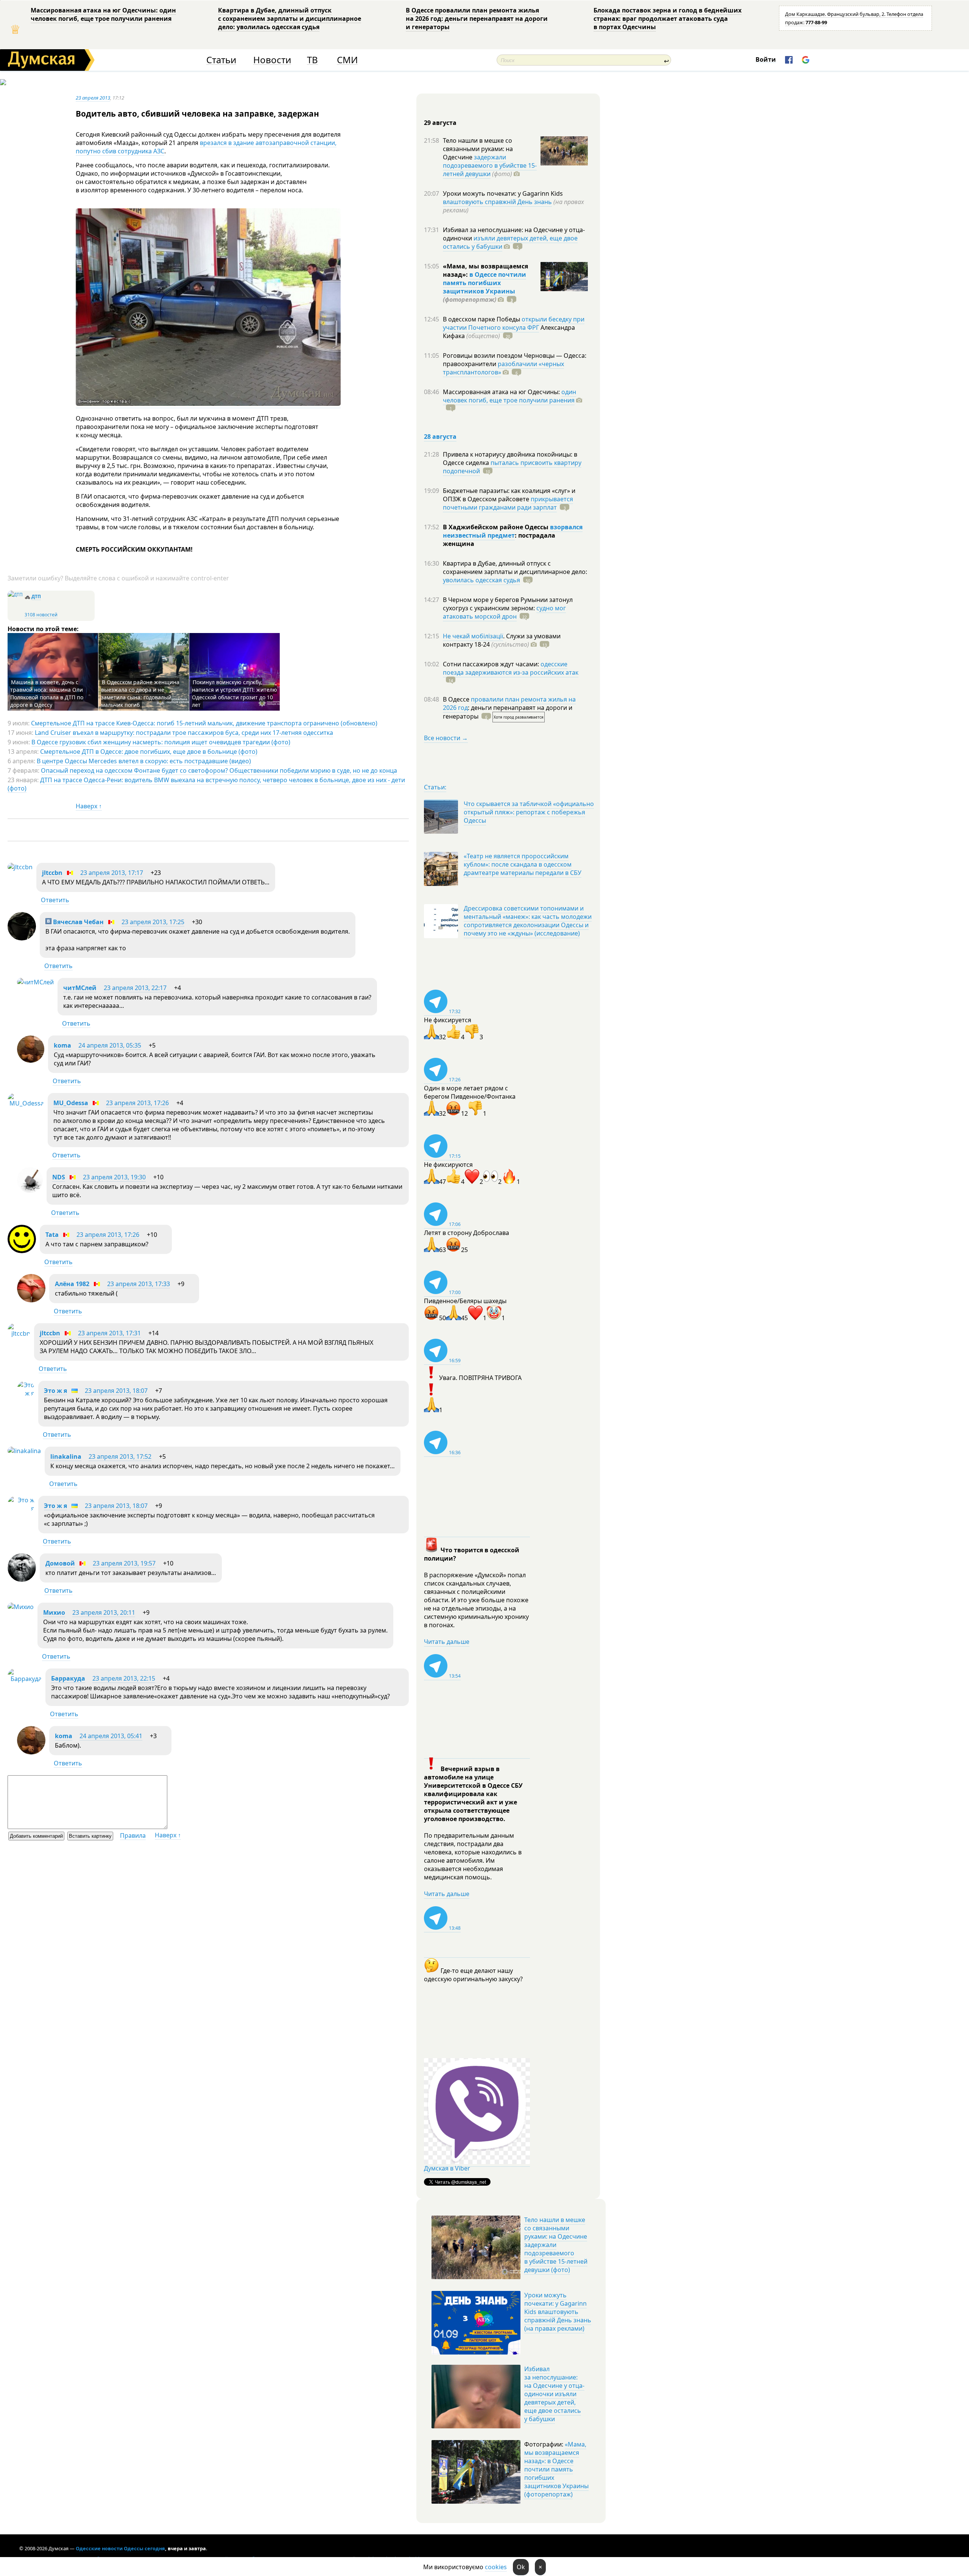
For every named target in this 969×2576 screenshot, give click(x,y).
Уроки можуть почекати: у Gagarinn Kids (503, 193)
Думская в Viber (447, 2168)
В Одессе (457, 699)
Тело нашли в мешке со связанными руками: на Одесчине (478, 149)
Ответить (55, 900)
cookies (496, 2567)
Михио (54, 1612)
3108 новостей (41, 615)
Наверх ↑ (89, 806)
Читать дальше (447, 1642)
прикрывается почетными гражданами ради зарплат (508, 503)
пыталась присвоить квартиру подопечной (512, 467)
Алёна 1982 (72, 1284)
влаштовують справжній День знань (497, 202)
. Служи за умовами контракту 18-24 (502, 640)
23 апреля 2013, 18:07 (116, 1391)
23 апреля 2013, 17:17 (112, 873)
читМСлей (80, 988)
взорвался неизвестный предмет (513, 531)
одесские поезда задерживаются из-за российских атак (511, 668)
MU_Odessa (71, 1103)
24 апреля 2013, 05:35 (110, 1045)
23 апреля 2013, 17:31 (109, 1333)
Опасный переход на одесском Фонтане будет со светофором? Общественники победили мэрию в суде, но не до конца (219, 770)
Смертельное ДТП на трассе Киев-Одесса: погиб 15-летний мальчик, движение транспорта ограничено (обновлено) (204, 723)
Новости (272, 60)
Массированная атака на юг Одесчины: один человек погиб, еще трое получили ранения (103, 14)
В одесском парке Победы (482, 319)
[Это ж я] (26, 1393)
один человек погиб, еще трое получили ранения (509, 396)
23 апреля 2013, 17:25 (153, 922)
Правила (133, 1835)
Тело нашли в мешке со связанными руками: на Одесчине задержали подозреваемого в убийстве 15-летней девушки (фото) (556, 2245)
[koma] (31, 1060)
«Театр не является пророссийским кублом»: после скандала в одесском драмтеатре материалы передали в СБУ (523, 864)
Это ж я (55, 1391)
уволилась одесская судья (481, 580)
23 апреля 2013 (93, 98)
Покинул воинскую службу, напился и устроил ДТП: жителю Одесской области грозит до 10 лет (234, 693)
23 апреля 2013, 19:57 (124, 1563)
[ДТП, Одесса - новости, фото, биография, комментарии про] (15, 595)
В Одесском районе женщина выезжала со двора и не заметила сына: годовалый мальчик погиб (140, 693)
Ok (521, 2567)
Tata (52, 1235)
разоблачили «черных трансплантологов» (503, 368)
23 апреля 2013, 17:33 (139, 1284)
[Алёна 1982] (31, 1300)
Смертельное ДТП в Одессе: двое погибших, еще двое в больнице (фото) (149, 752)
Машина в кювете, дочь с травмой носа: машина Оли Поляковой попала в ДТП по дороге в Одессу (47, 693)
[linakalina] (24, 1451)
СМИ (347, 60)
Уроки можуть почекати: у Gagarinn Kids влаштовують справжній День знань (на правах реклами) (558, 2312)
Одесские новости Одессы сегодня (120, 2548)
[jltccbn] (20, 867)
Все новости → (446, 738)
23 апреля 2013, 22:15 (124, 1678)
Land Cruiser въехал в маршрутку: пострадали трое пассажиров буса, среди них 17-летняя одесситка (184, 733)
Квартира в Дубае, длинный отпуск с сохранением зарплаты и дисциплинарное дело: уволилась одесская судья (290, 19)
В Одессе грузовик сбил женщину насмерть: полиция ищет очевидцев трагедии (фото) (161, 742)
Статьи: (435, 787)
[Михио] (21, 1607)
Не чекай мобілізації (473, 636)
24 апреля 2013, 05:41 (111, 1736)
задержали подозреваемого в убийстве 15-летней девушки (490, 165)
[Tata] (22, 1251)
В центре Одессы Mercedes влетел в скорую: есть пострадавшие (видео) (144, 761)
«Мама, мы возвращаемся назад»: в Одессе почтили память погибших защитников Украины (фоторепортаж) (556, 2469)
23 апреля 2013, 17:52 (120, 1456)
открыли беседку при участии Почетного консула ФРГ (514, 323)
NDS (59, 1177)
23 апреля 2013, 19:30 (114, 1177)
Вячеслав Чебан (78, 922)
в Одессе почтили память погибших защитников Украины (484, 283)
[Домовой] (22, 1580)
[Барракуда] (25, 1679)
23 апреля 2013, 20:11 (104, 1612)
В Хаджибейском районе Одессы (496, 527)
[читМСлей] (35, 982)
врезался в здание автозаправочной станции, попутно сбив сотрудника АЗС (206, 147)
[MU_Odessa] (26, 1103)
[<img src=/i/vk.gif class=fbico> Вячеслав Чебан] (22, 938)
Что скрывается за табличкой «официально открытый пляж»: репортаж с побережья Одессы (529, 812)
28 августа (440, 437)
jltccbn (52, 873)
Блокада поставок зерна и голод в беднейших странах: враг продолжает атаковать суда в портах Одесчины (668, 19)
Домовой (60, 1563)
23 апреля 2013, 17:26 (137, 1103)
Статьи (221, 60)
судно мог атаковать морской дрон (504, 612)
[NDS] (30, 1191)
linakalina (66, 1456)
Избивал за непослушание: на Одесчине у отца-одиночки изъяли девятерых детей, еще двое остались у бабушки (554, 2394)
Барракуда (68, 1678)
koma (62, 1045)
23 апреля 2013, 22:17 (135, 988)
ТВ (312, 60)
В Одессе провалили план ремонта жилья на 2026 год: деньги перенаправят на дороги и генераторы (477, 19)
